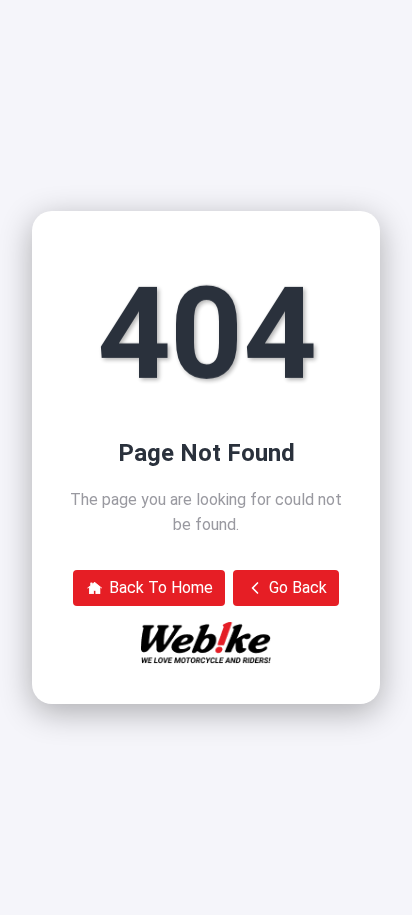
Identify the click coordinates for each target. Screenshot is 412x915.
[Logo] (206, 643)
